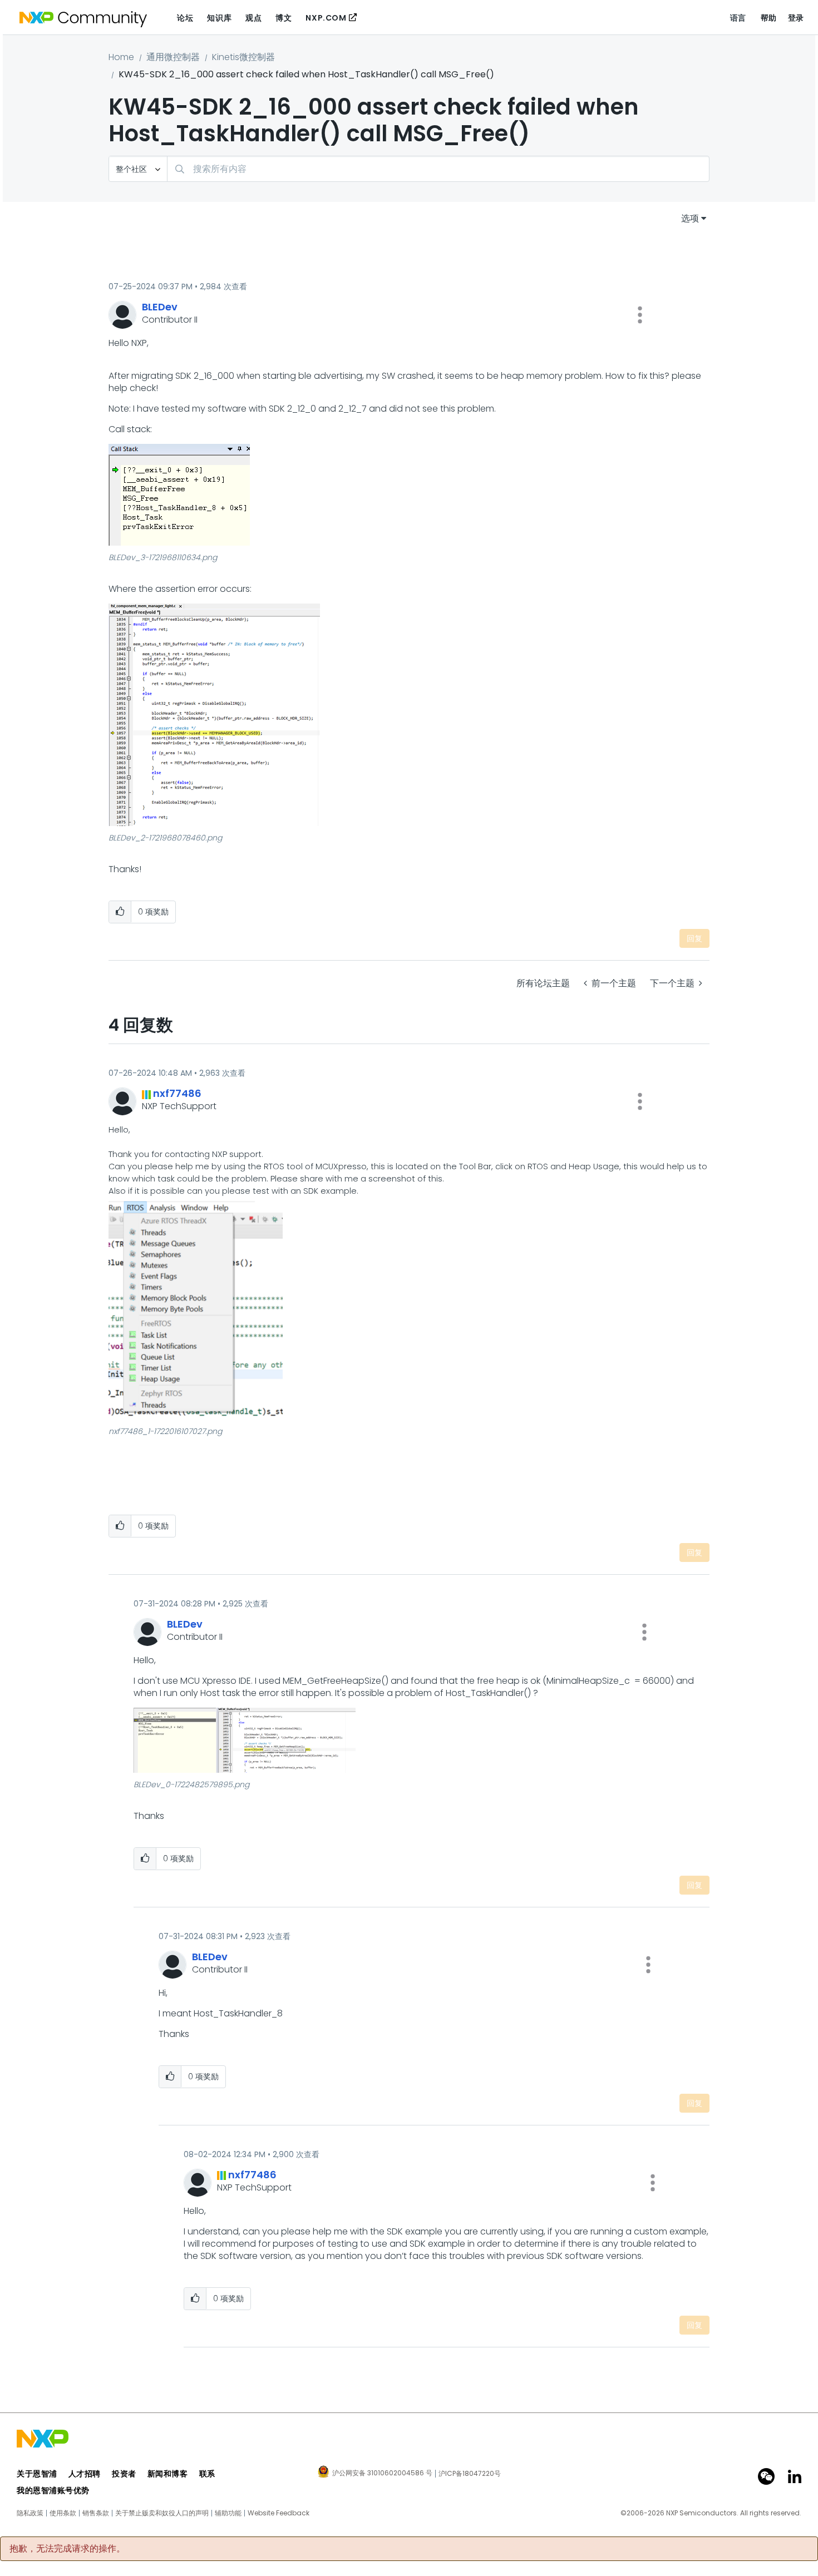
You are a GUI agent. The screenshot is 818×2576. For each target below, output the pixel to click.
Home (121, 57)
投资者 (124, 2474)
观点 (253, 18)
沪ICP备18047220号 (470, 2474)
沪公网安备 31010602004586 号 (382, 2474)
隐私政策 (30, 2513)
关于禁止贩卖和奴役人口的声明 (162, 2513)
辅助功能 (228, 2513)
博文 (284, 18)
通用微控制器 (173, 57)
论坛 (185, 18)
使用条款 (63, 2513)
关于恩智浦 (37, 2474)
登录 (796, 18)
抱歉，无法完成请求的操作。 (67, 2549)
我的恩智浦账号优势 (53, 2490)
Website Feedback (279, 2513)
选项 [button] (690, 218)
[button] (640, 315)
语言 (738, 18)
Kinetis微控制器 (243, 57)
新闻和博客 (168, 2474)
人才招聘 (85, 2474)
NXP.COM (326, 18)
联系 (207, 2474)
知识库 (219, 18)
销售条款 (96, 2513)
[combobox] (438, 169)
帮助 (769, 18)
